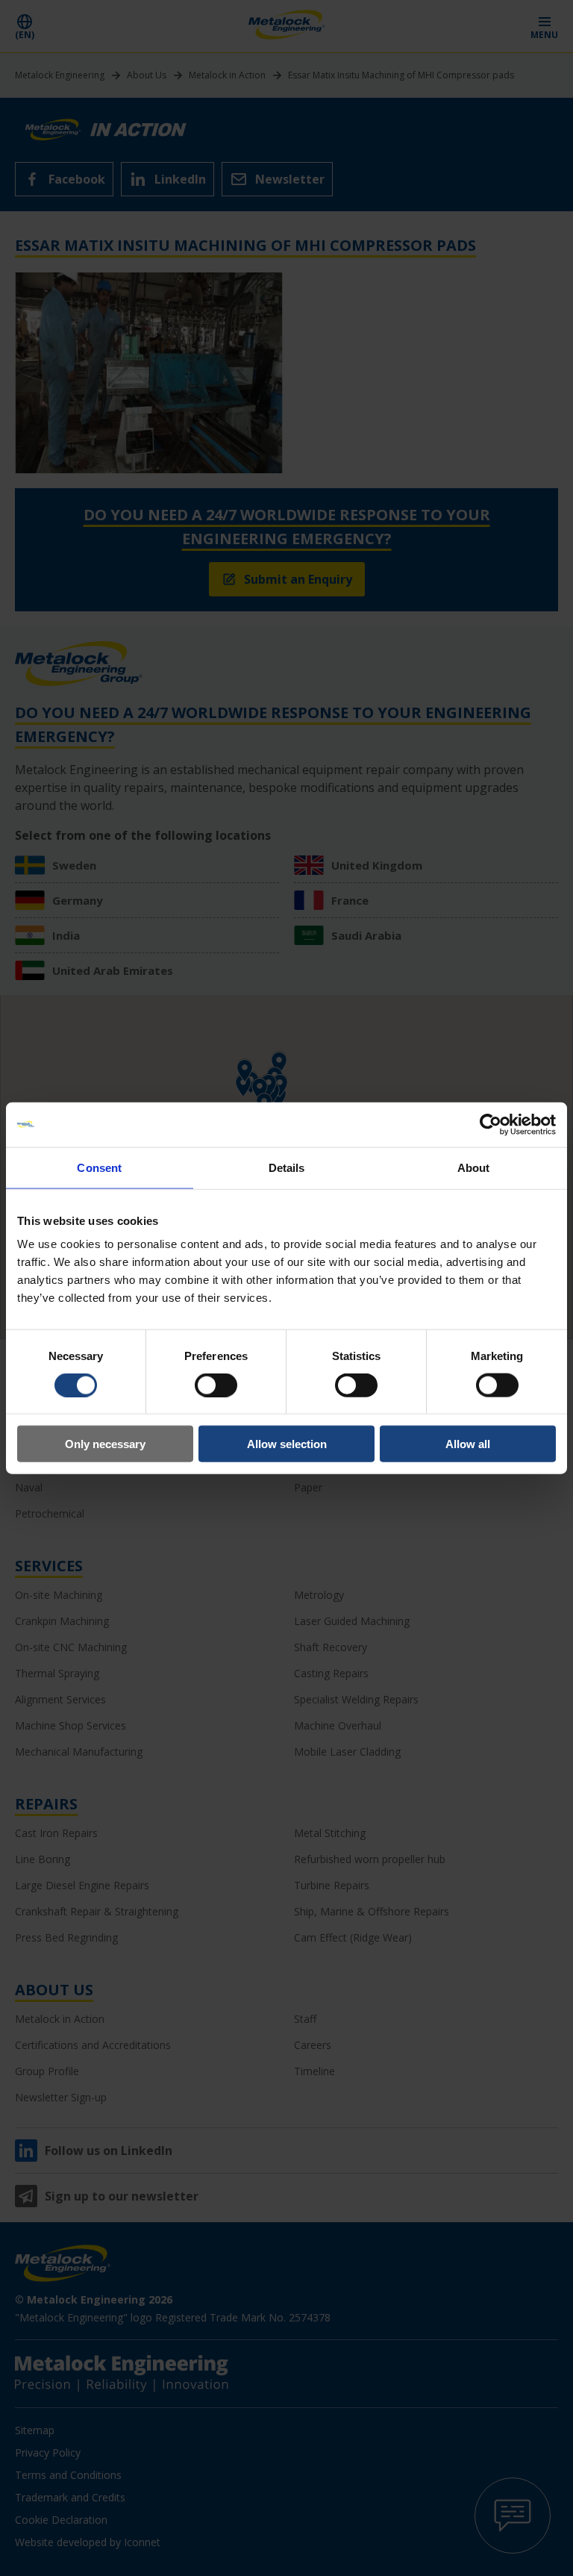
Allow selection (287, 1444)
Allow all (468, 1444)
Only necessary (105, 1444)
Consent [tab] (99, 1167)
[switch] (216, 1385)
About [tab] (474, 1167)
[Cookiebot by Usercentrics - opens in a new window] (491, 1124)
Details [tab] (287, 1167)
